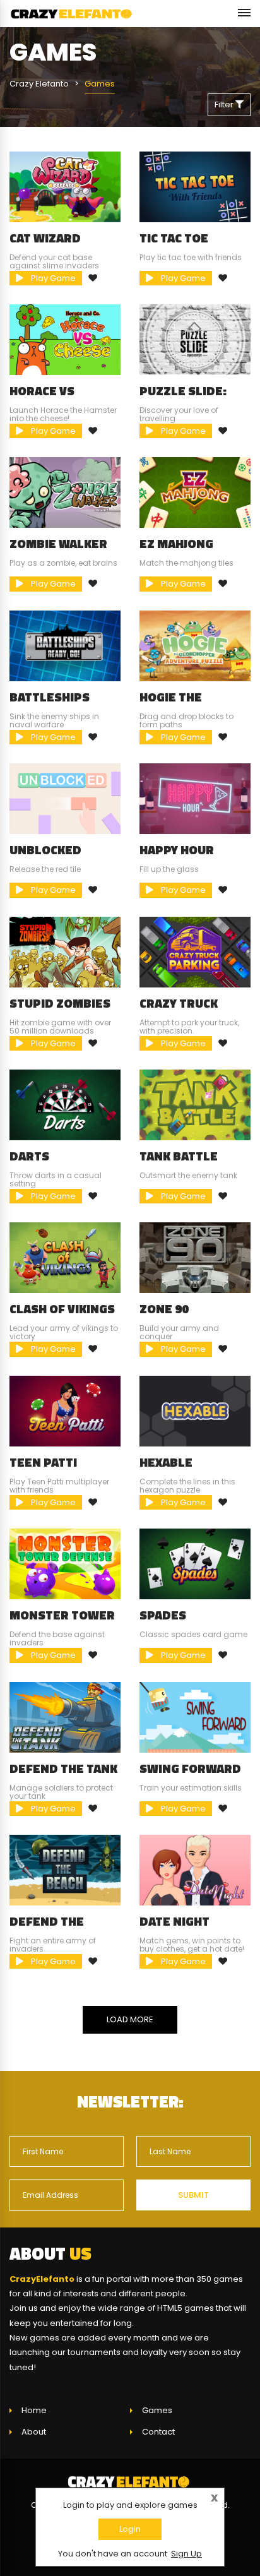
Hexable (166, 1462)
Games (157, 2410)
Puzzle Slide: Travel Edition (188, 397)
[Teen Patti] (65, 1410)
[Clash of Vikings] (65, 1257)
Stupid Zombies (60, 1003)
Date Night (174, 1921)
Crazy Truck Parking (179, 1010)
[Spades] (195, 1564)
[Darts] (65, 1105)
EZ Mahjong (176, 544)
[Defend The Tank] (65, 1716)
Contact (158, 2432)
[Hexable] (195, 1410)
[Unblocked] (65, 798)
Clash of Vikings (62, 1309)
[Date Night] (195, 1870)
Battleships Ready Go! (50, 703)
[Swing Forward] (195, 1716)
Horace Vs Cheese (42, 397)
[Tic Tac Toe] (195, 186)
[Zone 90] (195, 1257)
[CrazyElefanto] (73, 14)
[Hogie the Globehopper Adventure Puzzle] (195, 645)
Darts (29, 1156)
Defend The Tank (63, 1768)
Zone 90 (164, 1309)
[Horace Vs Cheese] (65, 339)
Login (130, 2529)
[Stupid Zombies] (65, 951)
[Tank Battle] (195, 1105)
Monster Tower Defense (62, 1621)
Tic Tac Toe (174, 238)
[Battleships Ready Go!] (65, 645)
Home (34, 2410)
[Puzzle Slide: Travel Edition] (195, 339)
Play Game (52, 278)
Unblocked (45, 850)
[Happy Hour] (195, 798)
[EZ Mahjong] (195, 492)
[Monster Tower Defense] (65, 1564)
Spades (163, 1615)
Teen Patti (43, 1462)
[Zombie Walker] (65, 492)
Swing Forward (190, 1768)
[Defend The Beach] (65, 1870)
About (34, 2432)
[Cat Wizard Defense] (65, 186)
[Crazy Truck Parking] (195, 951)
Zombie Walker (58, 544)
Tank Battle (179, 1156)
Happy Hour (177, 850)
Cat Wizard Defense (45, 244)
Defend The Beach (47, 1928)
